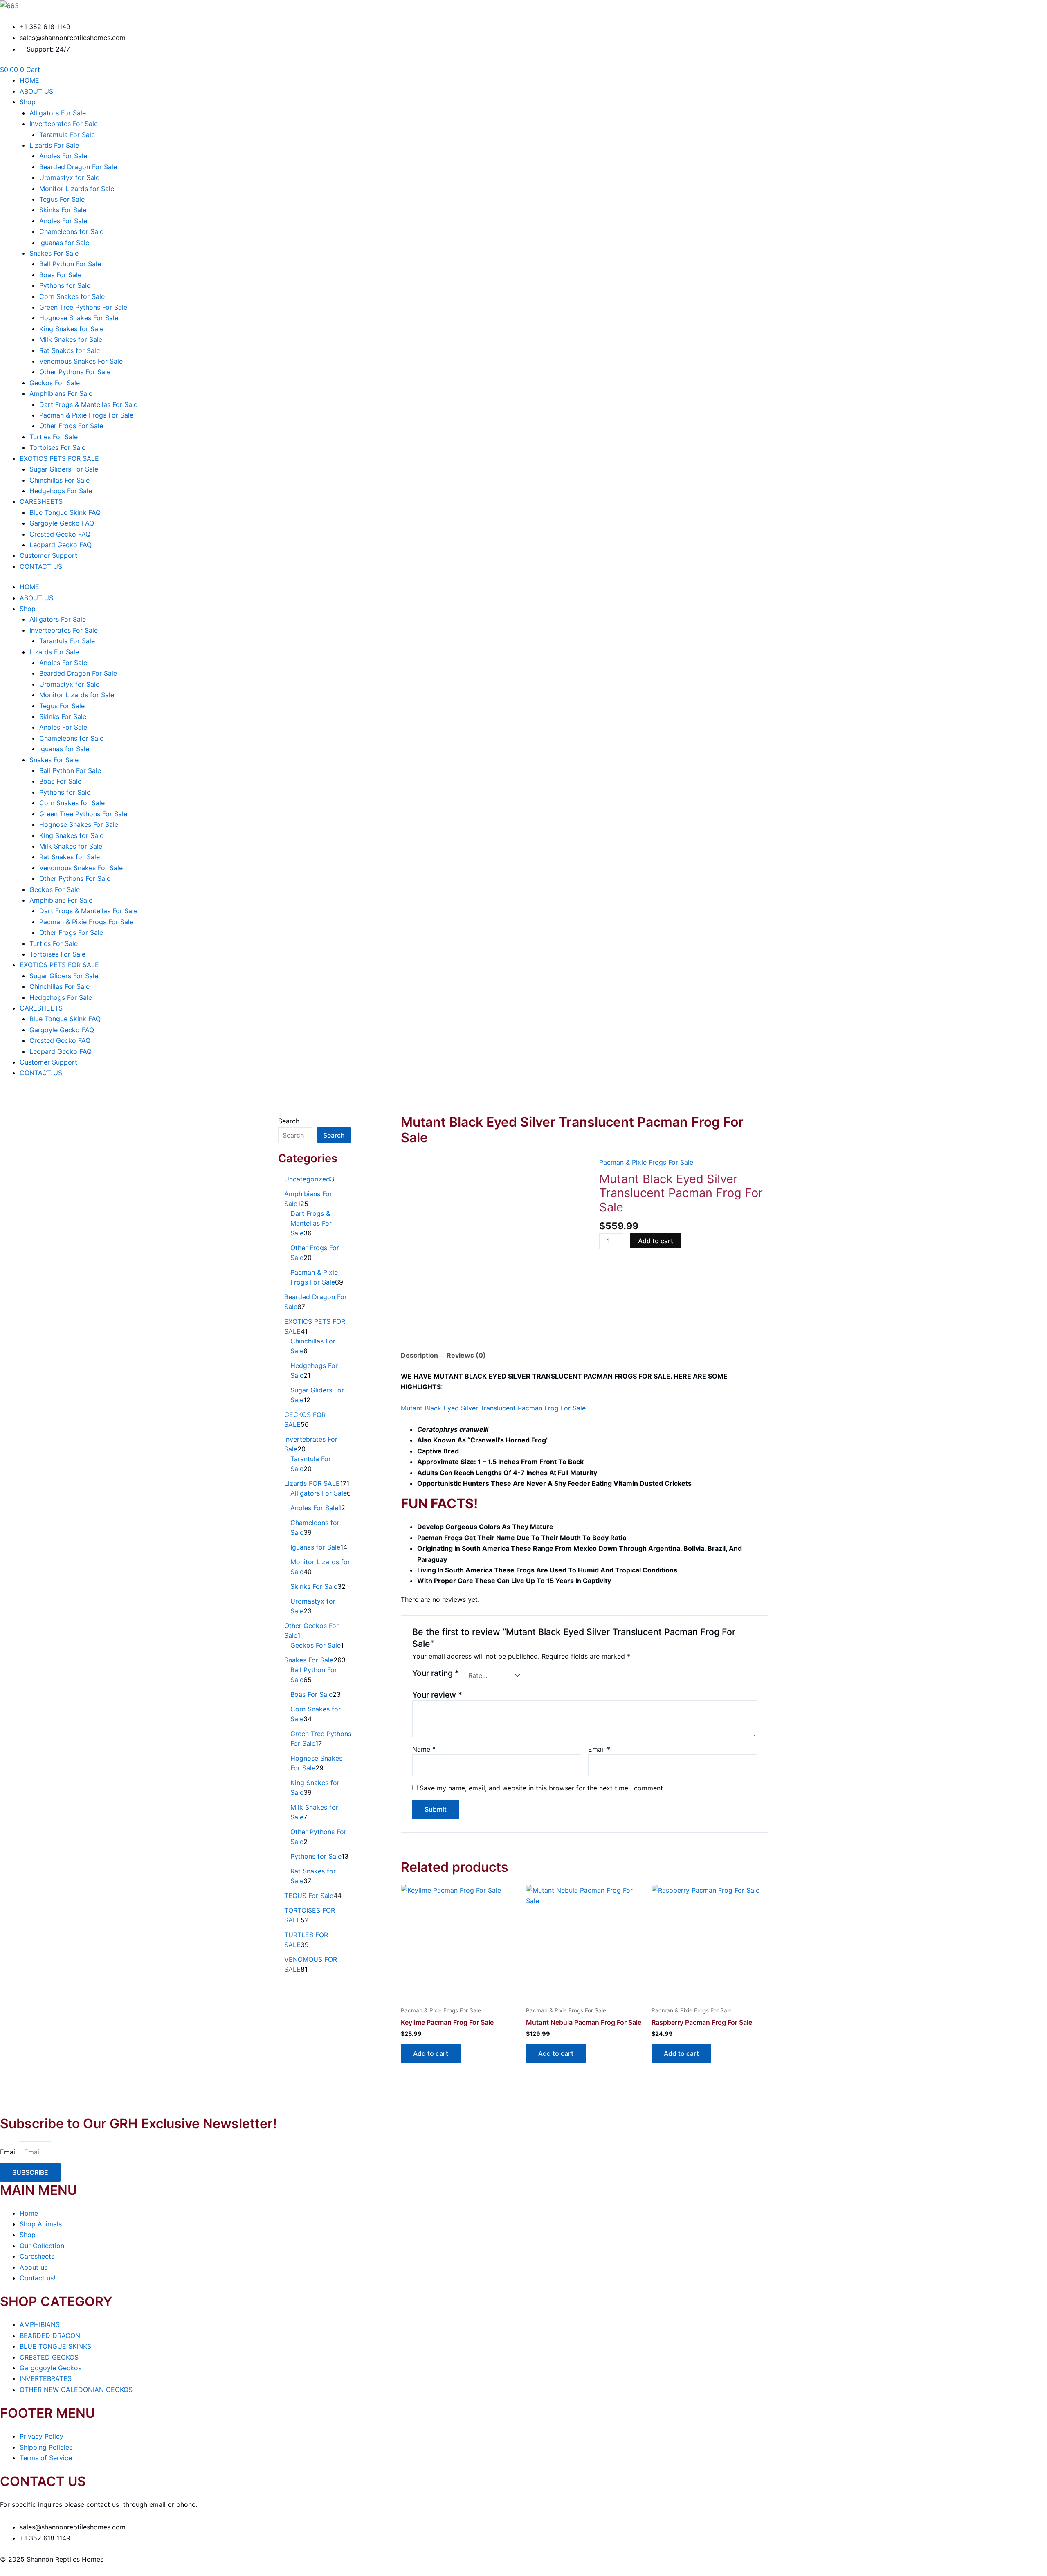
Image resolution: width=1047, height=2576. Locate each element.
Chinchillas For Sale (60, 480)
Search (289, 1121)
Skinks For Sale (63, 210)
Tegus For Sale (62, 199)
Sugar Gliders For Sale (64, 469)
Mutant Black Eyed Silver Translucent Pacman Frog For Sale (493, 1408)
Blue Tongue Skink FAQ (65, 512)
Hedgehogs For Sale (61, 491)
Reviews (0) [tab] (466, 1355)
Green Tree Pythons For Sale (83, 307)
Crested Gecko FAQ (60, 534)
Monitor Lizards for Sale (77, 189)
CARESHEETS (41, 501)
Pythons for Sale (65, 285)
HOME (29, 80)
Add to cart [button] (431, 2053)
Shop (28, 102)
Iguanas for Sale (64, 243)
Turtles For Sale (54, 437)
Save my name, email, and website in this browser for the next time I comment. (542, 1788)
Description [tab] (419, 1355)
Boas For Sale (60, 275)
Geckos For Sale (55, 383)
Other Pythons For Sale (75, 372)
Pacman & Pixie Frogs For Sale (86, 415)
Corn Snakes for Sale (72, 296)
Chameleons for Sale (71, 231)
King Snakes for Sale (71, 329)
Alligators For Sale (58, 113)
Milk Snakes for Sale (71, 339)
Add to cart (656, 1241)
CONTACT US (41, 566)
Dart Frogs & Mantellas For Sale (88, 404)
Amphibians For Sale (61, 393)
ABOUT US (36, 91)
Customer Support (48, 555)
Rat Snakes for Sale (70, 350)
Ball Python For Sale (70, 264)
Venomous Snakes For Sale (81, 361)
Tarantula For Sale (67, 135)
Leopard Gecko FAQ (61, 545)
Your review (437, 1695)
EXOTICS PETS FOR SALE (59, 458)
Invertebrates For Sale (64, 124)
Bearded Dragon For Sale (78, 167)
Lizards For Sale (54, 145)
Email (599, 1749)
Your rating (436, 1673)
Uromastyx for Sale (69, 177)
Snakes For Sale (54, 253)
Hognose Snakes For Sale (79, 318)
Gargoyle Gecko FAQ (62, 523)
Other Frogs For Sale (71, 426)
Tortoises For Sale (57, 447)
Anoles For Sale (63, 156)
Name (424, 1749)
